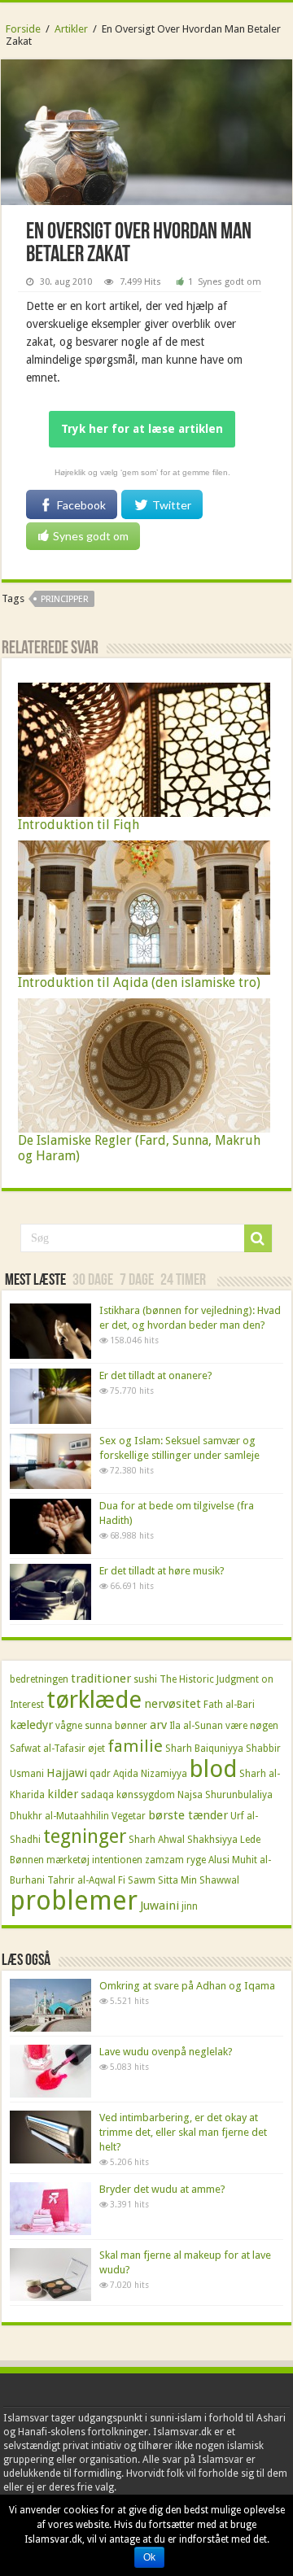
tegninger (85, 1836)
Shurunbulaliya (239, 1795)
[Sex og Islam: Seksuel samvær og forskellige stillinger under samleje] (50, 1461)
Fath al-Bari (229, 1705)
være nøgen (252, 1726)
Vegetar (129, 1816)
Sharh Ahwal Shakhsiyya (183, 1840)
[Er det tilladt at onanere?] (50, 1396)
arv (158, 1725)
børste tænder (188, 1815)
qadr (100, 1774)
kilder (63, 1794)
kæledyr (31, 1725)
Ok (149, 2557)
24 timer (183, 1281)
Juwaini (160, 1906)
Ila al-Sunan (196, 1726)
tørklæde (94, 1700)
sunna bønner (116, 1726)
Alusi (219, 1860)
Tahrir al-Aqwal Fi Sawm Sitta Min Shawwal (143, 1880)
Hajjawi (67, 1773)
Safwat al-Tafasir (48, 1749)
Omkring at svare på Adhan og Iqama (187, 1986)
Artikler (71, 29)
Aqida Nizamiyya (150, 1774)
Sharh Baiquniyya (204, 1749)
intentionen (117, 1860)
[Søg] (258, 1238)
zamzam (164, 1860)
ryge (196, 1860)
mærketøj (68, 1860)
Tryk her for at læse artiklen (142, 429)
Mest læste (35, 1281)
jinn (190, 1906)
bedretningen (39, 1679)
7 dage (137, 1281)
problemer (74, 1901)
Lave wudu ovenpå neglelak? (166, 2052)
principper (65, 599)
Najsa (190, 1795)
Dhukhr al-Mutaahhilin (59, 1816)
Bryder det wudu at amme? (162, 2189)
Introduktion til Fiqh (79, 825)
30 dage (93, 1281)
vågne (69, 1726)
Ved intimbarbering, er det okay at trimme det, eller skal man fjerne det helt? (183, 2132)
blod (213, 1769)
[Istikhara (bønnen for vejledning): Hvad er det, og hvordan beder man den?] (50, 1331)
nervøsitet (173, 1704)
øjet (96, 1749)
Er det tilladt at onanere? (156, 1375)
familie (135, 1746)
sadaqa (97, 1795)
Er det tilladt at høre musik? (162, 1571)
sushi (145, 1679)
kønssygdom (146, 1795)
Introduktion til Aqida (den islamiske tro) (139, 982)
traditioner (101, 1679)
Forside (23, 29)
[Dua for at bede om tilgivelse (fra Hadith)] (50, 1526)
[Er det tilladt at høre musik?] (50, 1591)
